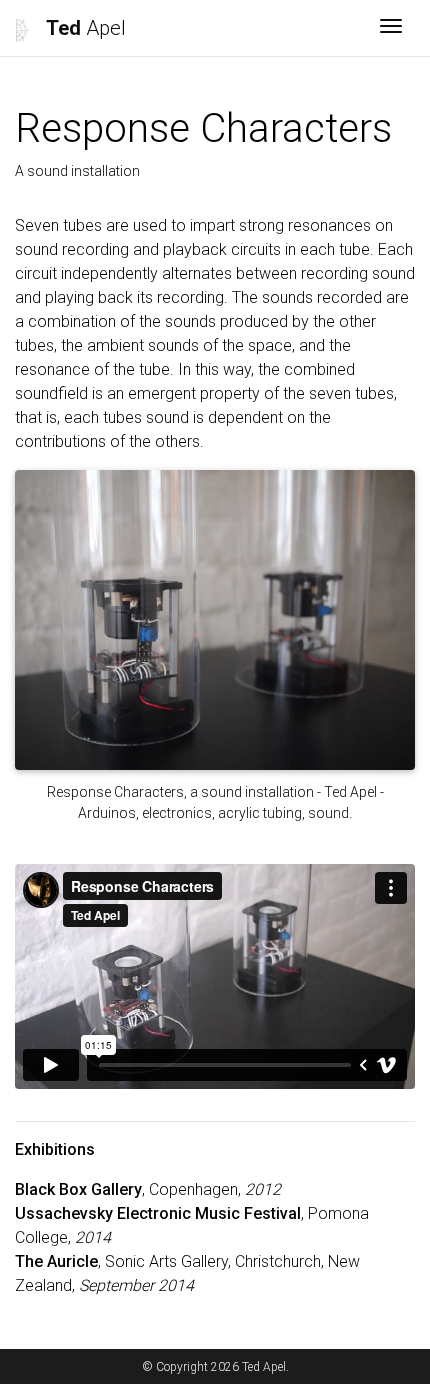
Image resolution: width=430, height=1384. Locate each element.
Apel (86, 28)
